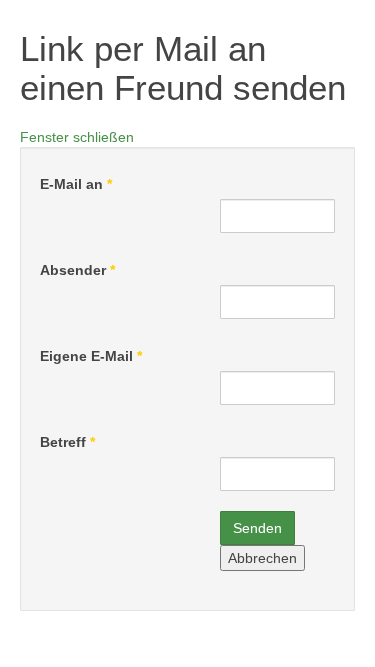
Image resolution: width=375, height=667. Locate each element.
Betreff (67, 442)
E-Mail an (76, 184)
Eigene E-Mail (91, 356)
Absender (77, 270)
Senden (257, 528)
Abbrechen (262, 558)
